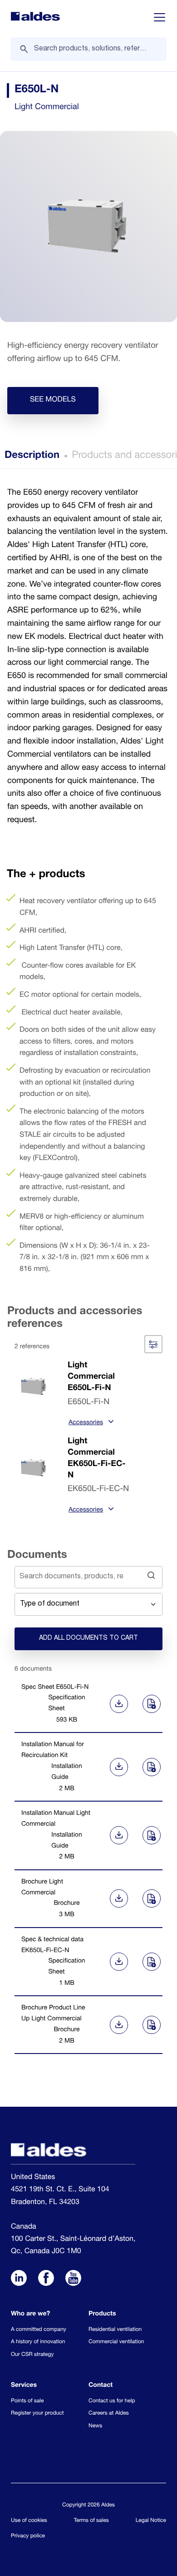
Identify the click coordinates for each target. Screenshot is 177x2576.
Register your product (37, 2414)
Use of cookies (29, 2521)
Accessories (86, 1423)
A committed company (39, 2330)
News (95, 2426)
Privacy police (28, 2536)
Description (32, 456)
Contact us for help (112, 2401)
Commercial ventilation (116, 2342)
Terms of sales (91, 2521)
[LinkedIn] (19, 2280)
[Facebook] (46, 2280)
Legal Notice (151, 2521)
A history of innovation (38, 2342)
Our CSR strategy (32, 2355)
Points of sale (27, 2401)
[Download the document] (117, 1704)
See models (53, 400)
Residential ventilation (115, 2330)
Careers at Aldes (109, 2414)
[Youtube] (73, 2280)
